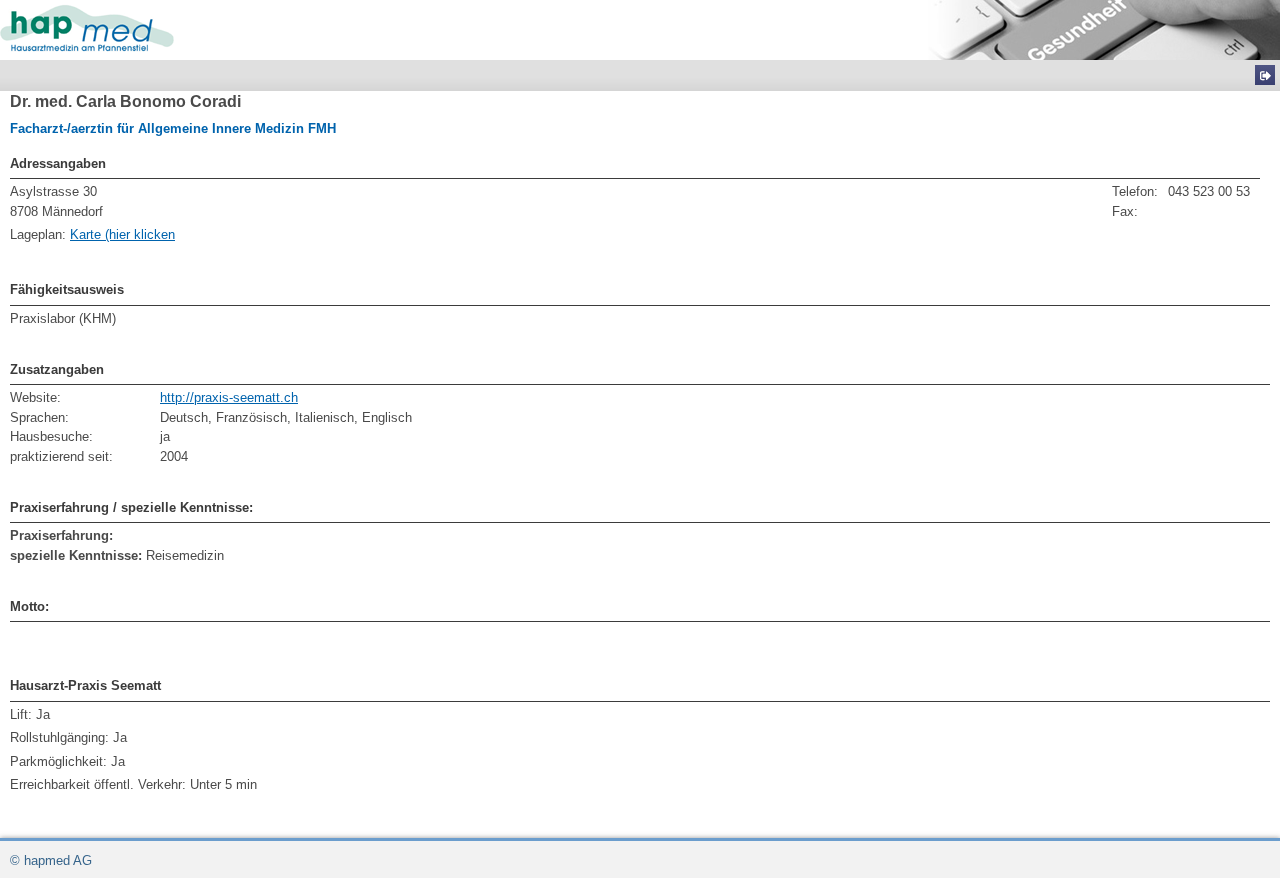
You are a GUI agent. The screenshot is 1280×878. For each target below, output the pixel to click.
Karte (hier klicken (122, 234)
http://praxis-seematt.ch (229, 397)
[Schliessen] (1265, 75)
